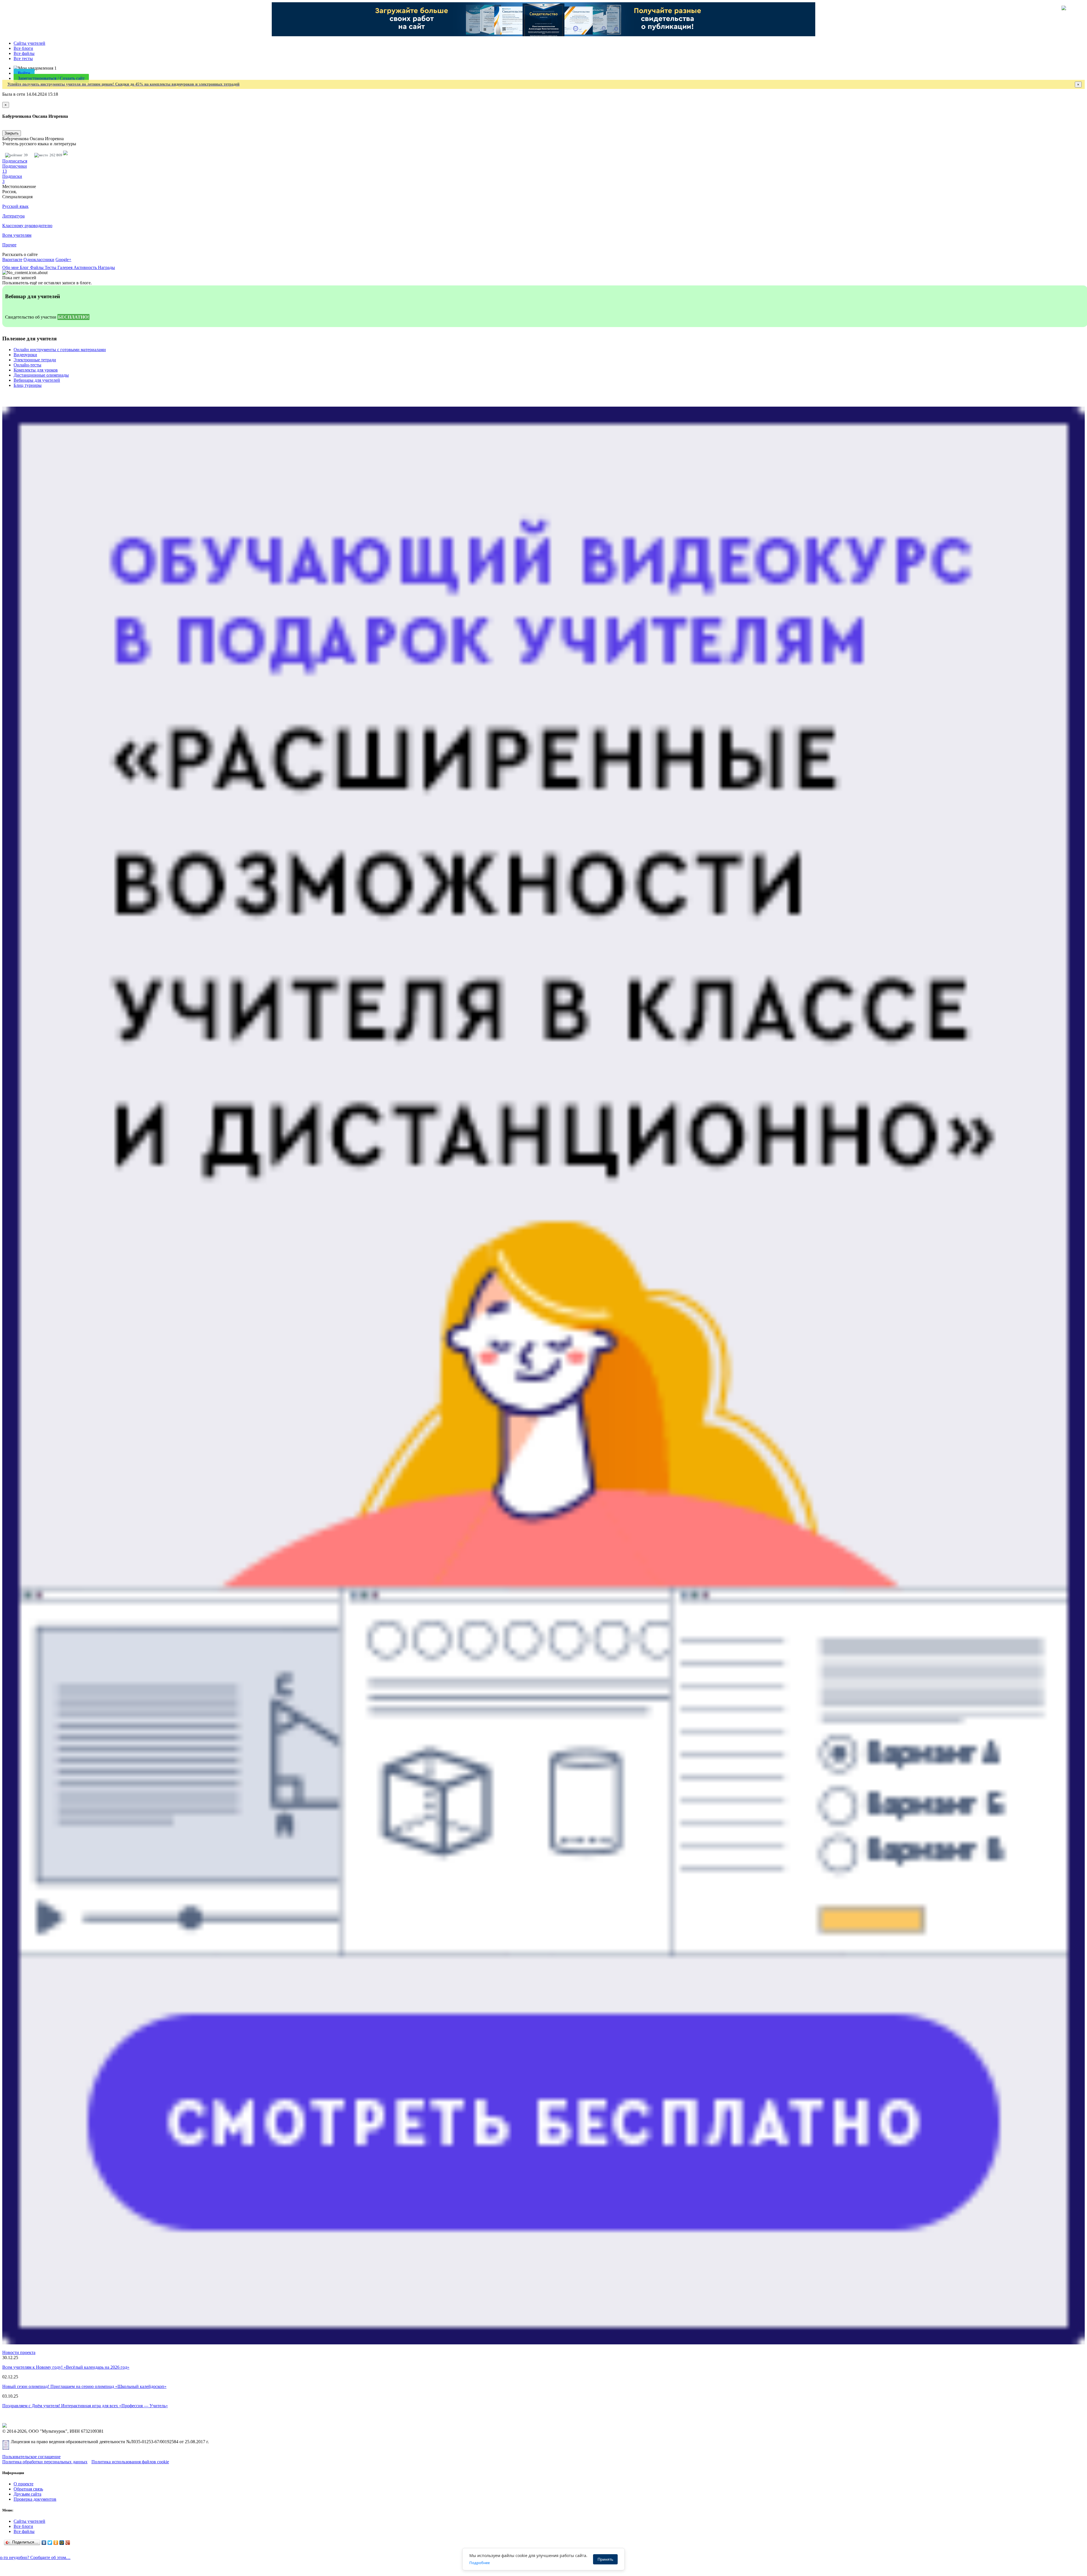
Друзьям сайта (27, 2494)
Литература (13, 216)
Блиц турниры (28, 385)
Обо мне (11, 267)
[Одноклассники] (56, 2543)
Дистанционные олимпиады (41, 375)
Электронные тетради (35, 360)
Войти (24, 73)
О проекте (23, 2484)
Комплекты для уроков (36, 370)
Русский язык (15, 206)
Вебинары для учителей (37, 380)
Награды (106, 267)
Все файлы (24, 53)
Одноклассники (39, 260)
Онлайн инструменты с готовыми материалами (60, 350)
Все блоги (23, 48)
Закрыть (12, 133)
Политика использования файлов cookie (130, 2462)
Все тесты (23, 58)
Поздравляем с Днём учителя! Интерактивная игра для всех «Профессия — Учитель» (85, 2406)
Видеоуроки (25, 355)
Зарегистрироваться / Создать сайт (51, 78)
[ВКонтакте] (44, 2543)
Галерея (66, 267)
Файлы (37, 267)
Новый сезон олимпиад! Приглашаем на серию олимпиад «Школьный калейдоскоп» (84, 2386)
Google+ (63, 260)
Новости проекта (19, 2352)
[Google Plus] (68, 2543)
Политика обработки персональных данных (45, 2462)
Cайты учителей (29, 43)
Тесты (51, 267)
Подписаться (15, 161)
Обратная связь (28, 2489)
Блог (25, 267)
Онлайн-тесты (27, 365)
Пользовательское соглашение (31, 2457)
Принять (605, 2559)
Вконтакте (12, 260)
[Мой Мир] (62, 2543)
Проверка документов (35, 2499)
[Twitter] (50, 2543)
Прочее (9, 245)
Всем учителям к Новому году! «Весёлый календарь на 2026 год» (66, 2367)
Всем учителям (17, 235)
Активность (86, 267)
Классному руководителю (27, 226)
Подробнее (480, 2563)
